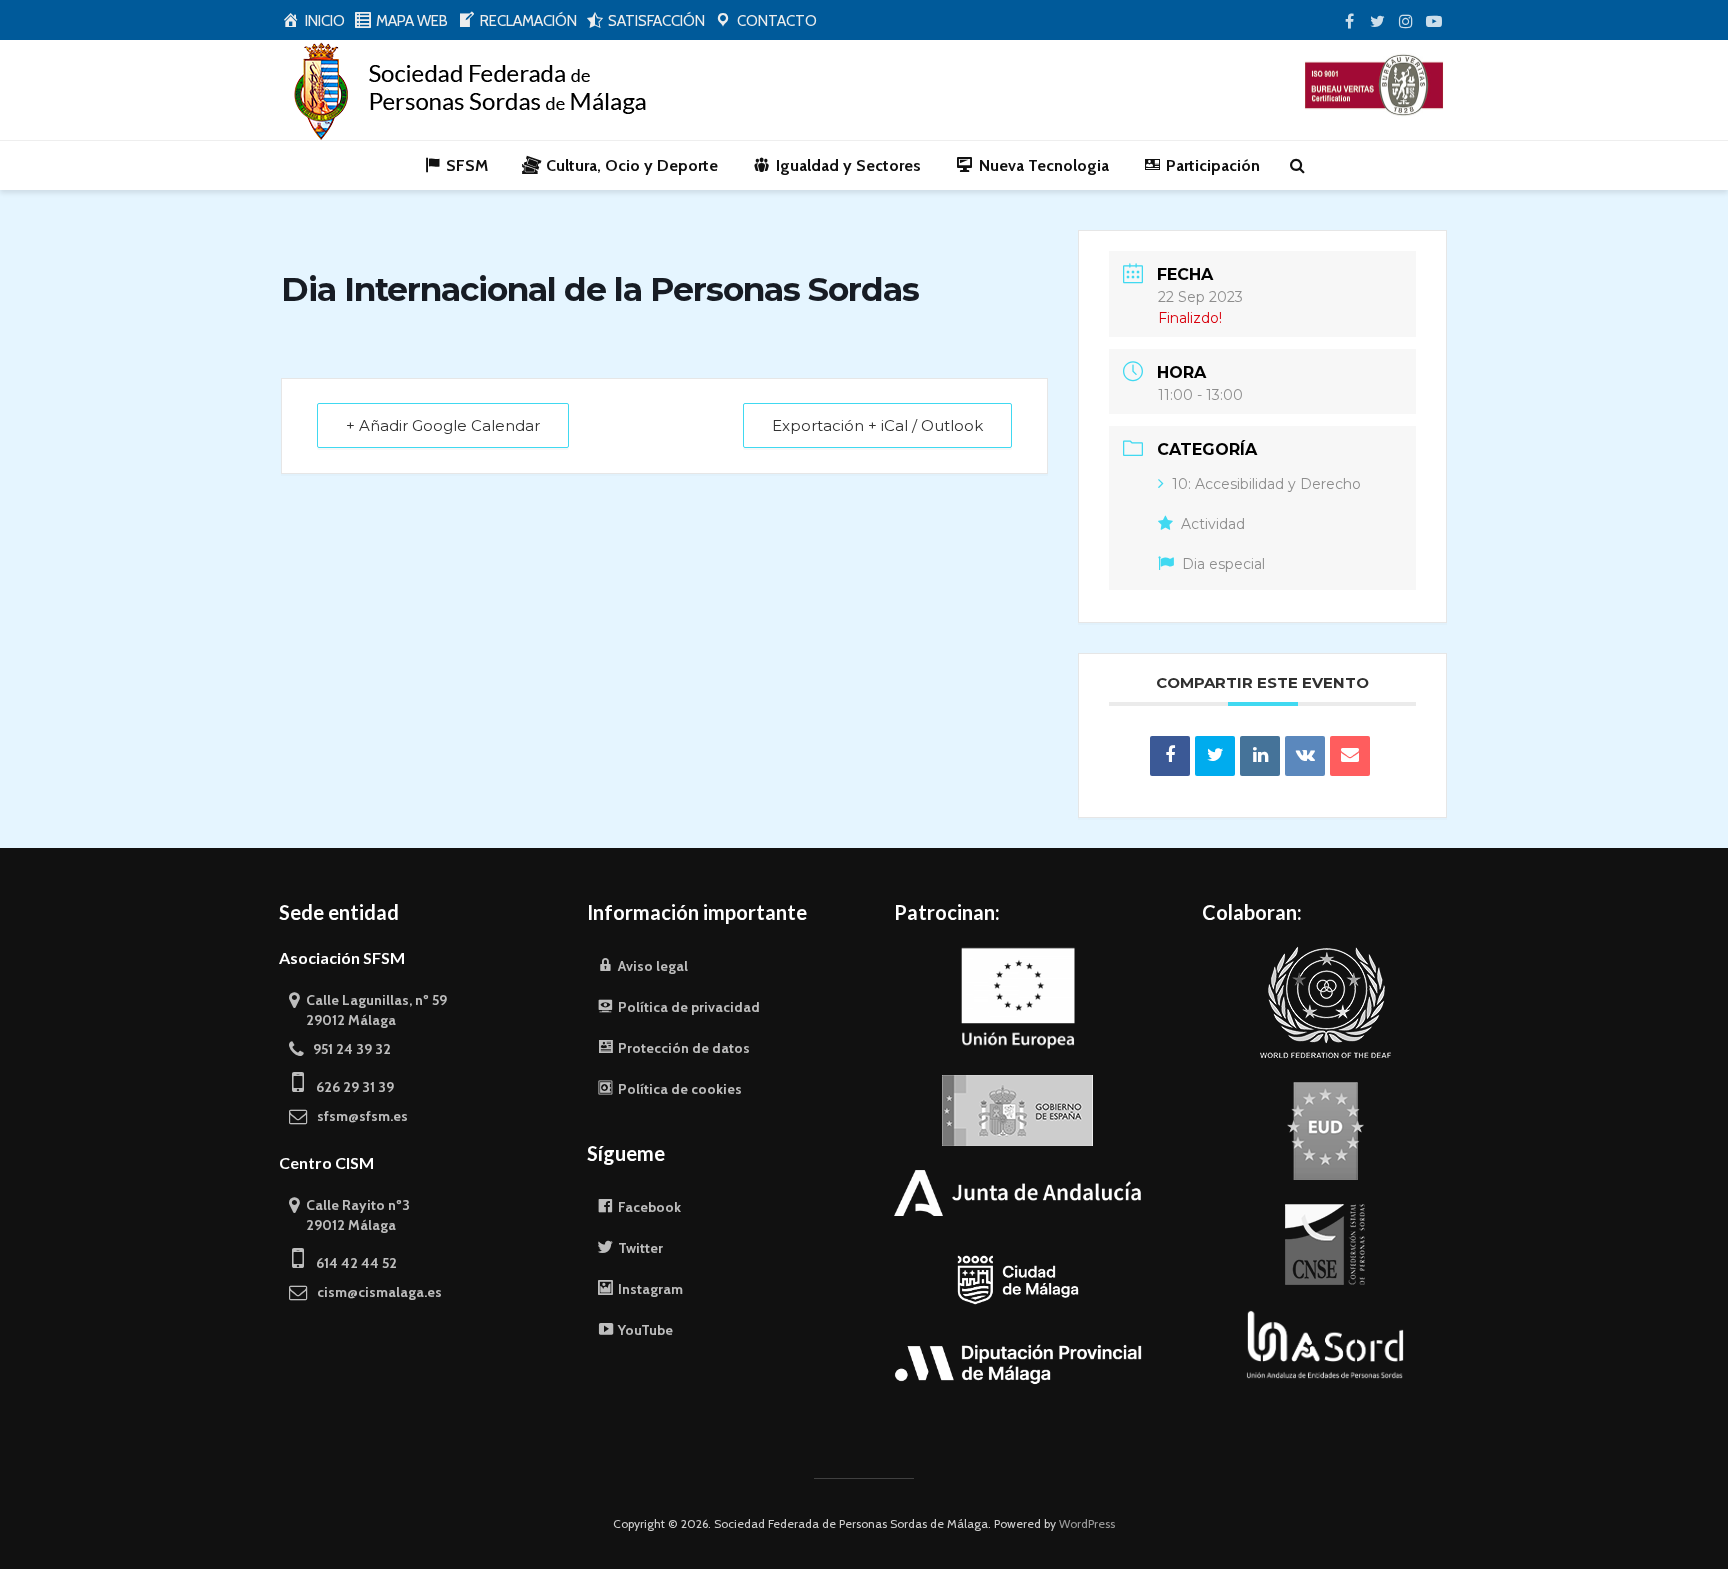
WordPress (1087, 1523)
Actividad (1213, 524)
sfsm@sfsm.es (358, 1116)
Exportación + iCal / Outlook (877, 425)
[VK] (1305, 756)
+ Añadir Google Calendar (443, 425)
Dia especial (1223, 564)
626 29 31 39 (349, 1087)
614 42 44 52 (350, 1263)
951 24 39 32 (347, 1049)
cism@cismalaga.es (375, 1292)
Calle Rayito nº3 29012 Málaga (349, 1215)
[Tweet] (1215, 756)
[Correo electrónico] (1350, 756)
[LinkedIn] (1260, 756)
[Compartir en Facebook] (1170, 756)
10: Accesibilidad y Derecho (1266, 484)
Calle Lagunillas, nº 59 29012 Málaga (368, 1010)
